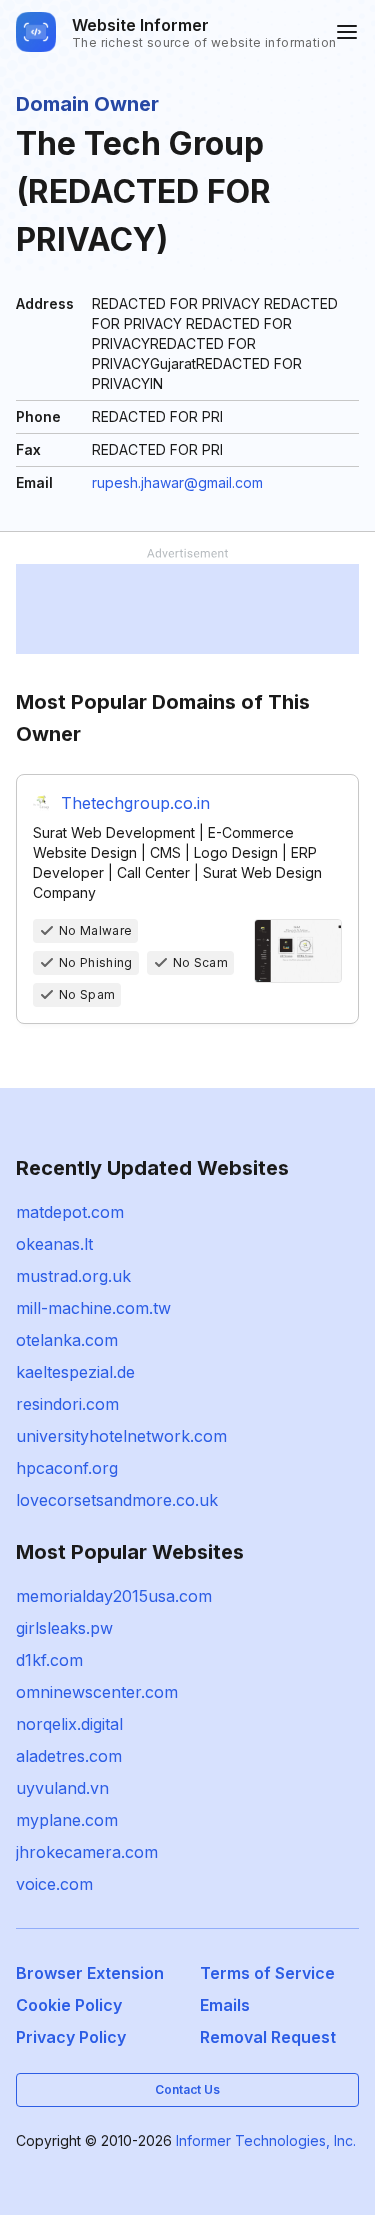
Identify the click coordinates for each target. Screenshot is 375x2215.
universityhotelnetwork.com (121, 1436)
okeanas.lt (54, 1244)
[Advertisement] (187, 609)
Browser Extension (90, 1973)
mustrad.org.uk (73, 1276)
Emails (225, 2005)
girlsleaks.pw (64, 1628)
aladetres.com (69, 1756)
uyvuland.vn (62, 1788)
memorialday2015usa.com (114, 1596)
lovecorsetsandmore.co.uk (117, 1500)
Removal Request (268, 2037)
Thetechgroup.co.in (135, 803)
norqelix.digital (69, 1724)
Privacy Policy (71, 2037)
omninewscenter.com (97, 1692)
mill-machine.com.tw (93, 1308)
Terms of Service (267, 1973)
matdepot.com (70, 1212)
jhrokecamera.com (87, 1852)
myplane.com (67, 1820)
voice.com (54, 1884)
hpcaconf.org (67, 1468)
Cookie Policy (69, 2005)
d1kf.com (49, 1660)
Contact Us (187, 2089)
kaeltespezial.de (75, 1372)
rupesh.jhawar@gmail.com (177, 482)
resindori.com (67, 1404)
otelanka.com (67, 1340)
